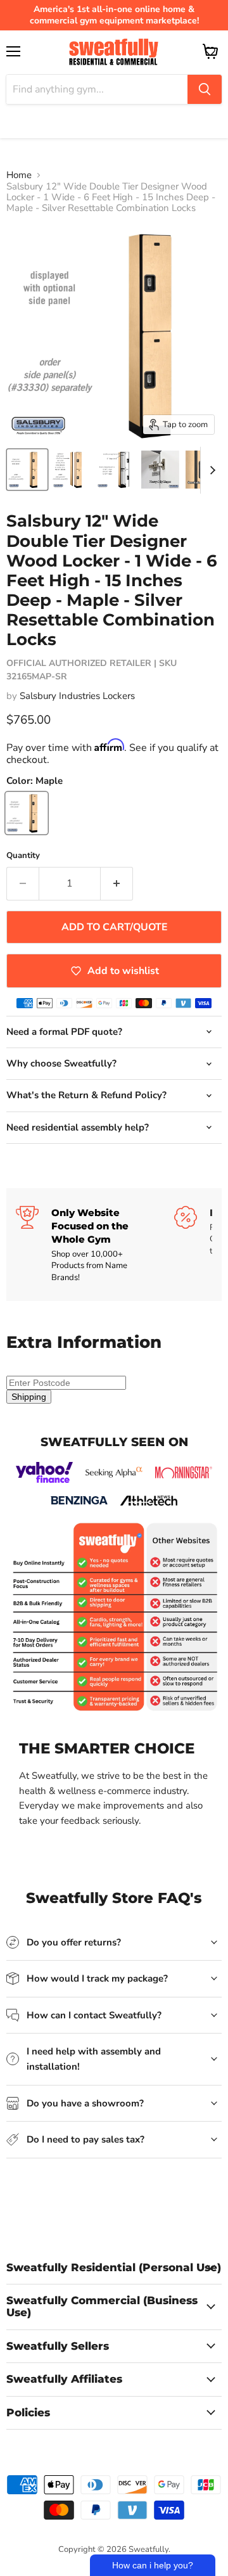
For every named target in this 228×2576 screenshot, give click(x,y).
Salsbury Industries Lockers (77, 696)
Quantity (23, 856)
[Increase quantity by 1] (117, 883)
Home (19, 175)
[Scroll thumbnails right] (210, 470)
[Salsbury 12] (27, 470)
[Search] (205, 89)
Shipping (29, 1397)
